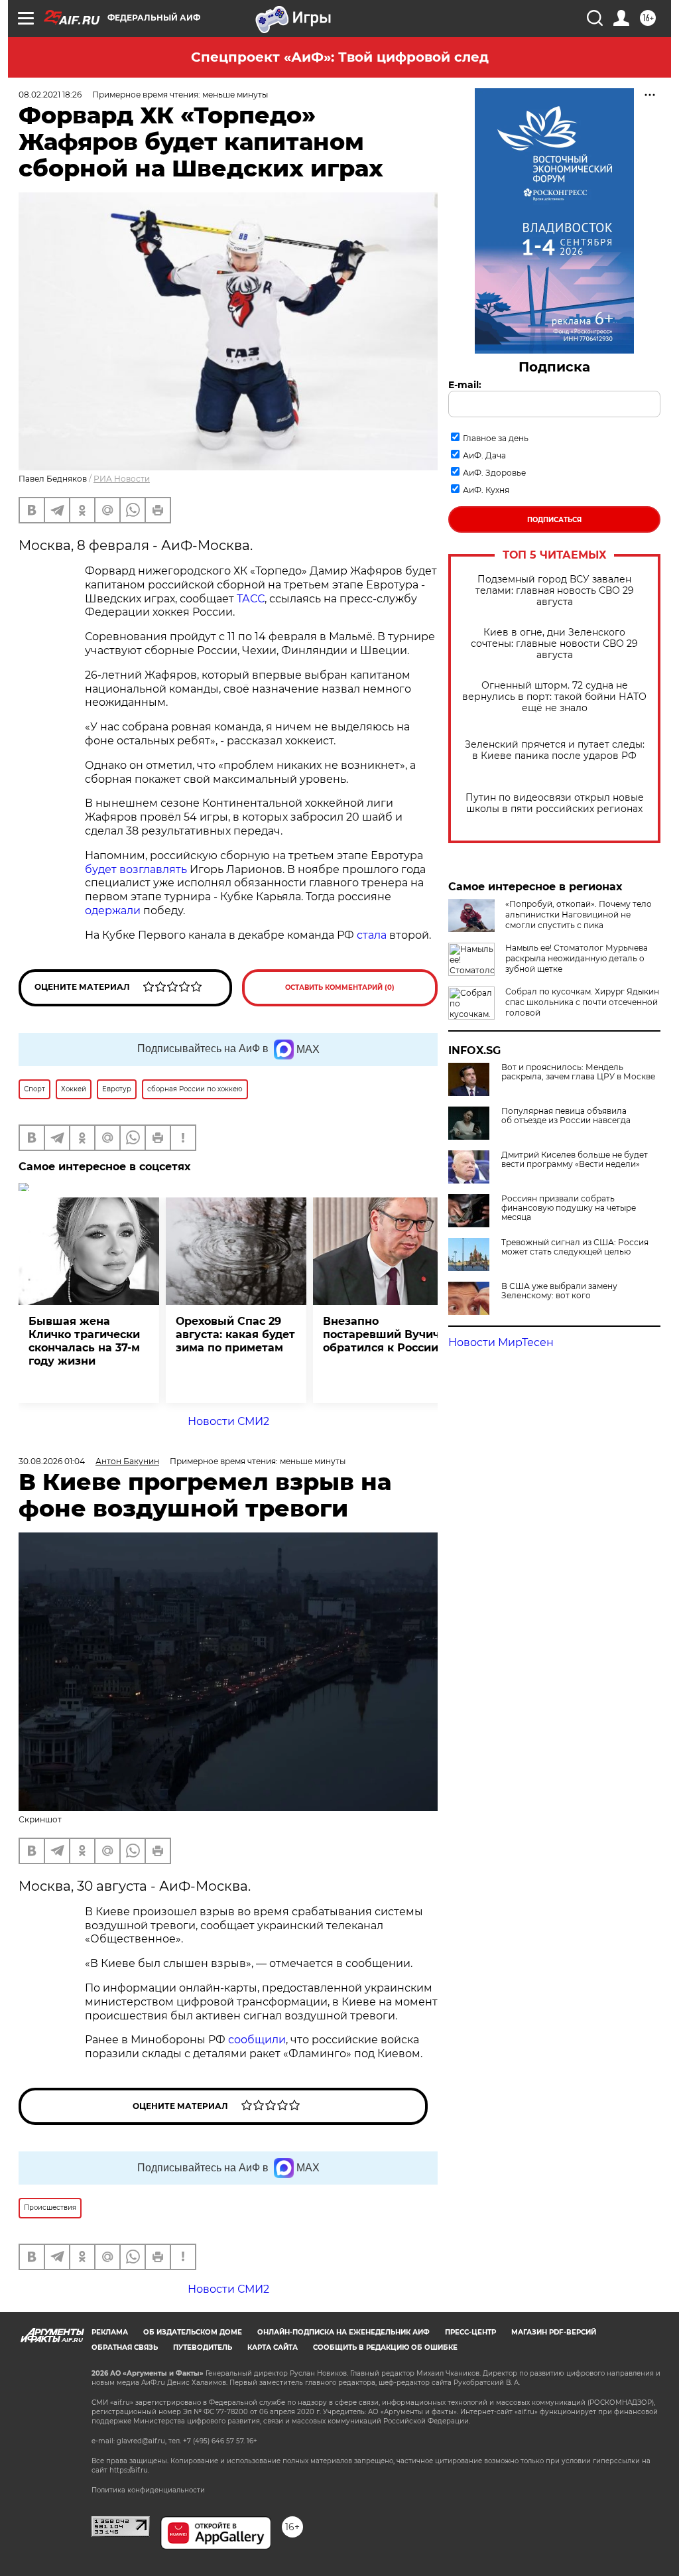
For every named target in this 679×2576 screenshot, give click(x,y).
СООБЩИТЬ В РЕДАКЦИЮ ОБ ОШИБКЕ (385, 2347)
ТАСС (251, 599)
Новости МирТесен (501, 1342)
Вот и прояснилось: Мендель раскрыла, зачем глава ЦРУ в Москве (578, 1072)
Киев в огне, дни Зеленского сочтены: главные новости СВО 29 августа (554, 644)
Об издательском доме (193, 2332)
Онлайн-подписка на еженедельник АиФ (343, 2332)
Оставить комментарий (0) (340, 987)
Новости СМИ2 (228, 1421)
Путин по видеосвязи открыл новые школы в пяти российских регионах (555, 803)
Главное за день (496, 438)
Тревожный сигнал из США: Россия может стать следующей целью (575, 1247)
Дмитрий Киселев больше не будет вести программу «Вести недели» (575, 1160)
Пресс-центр (470, 2332)
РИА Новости (122, 479)
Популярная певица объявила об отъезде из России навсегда (566, 1116)
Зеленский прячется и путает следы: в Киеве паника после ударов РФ (555, 750)
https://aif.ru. (129, 2470)
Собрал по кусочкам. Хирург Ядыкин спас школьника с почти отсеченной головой (582, 1002)
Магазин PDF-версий (554, 2332)
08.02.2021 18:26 (50, 95)
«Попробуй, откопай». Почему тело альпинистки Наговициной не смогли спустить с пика (579, 915)
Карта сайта (273, 2347)
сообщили (257, 2040)
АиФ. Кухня (486, 490)
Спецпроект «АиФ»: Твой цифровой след (340, 57)
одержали (113, 911)
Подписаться (554, 520)
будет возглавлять (137, 869)
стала (372, 935)
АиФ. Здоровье (494, 473)
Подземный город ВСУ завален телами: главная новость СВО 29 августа (555, 591)
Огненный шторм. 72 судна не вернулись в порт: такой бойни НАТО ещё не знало (554, 697)
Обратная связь (125, 2347)
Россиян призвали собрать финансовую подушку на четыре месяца (569, 1208)
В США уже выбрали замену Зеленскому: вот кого (559, 1291)
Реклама (110, 2332)
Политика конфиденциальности (148, 2490)
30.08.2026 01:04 (52, 1461)
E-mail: (465, 385)
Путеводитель (203, 2347)
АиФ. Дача (484, 455)
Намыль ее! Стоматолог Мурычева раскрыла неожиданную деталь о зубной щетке (577, 958)
